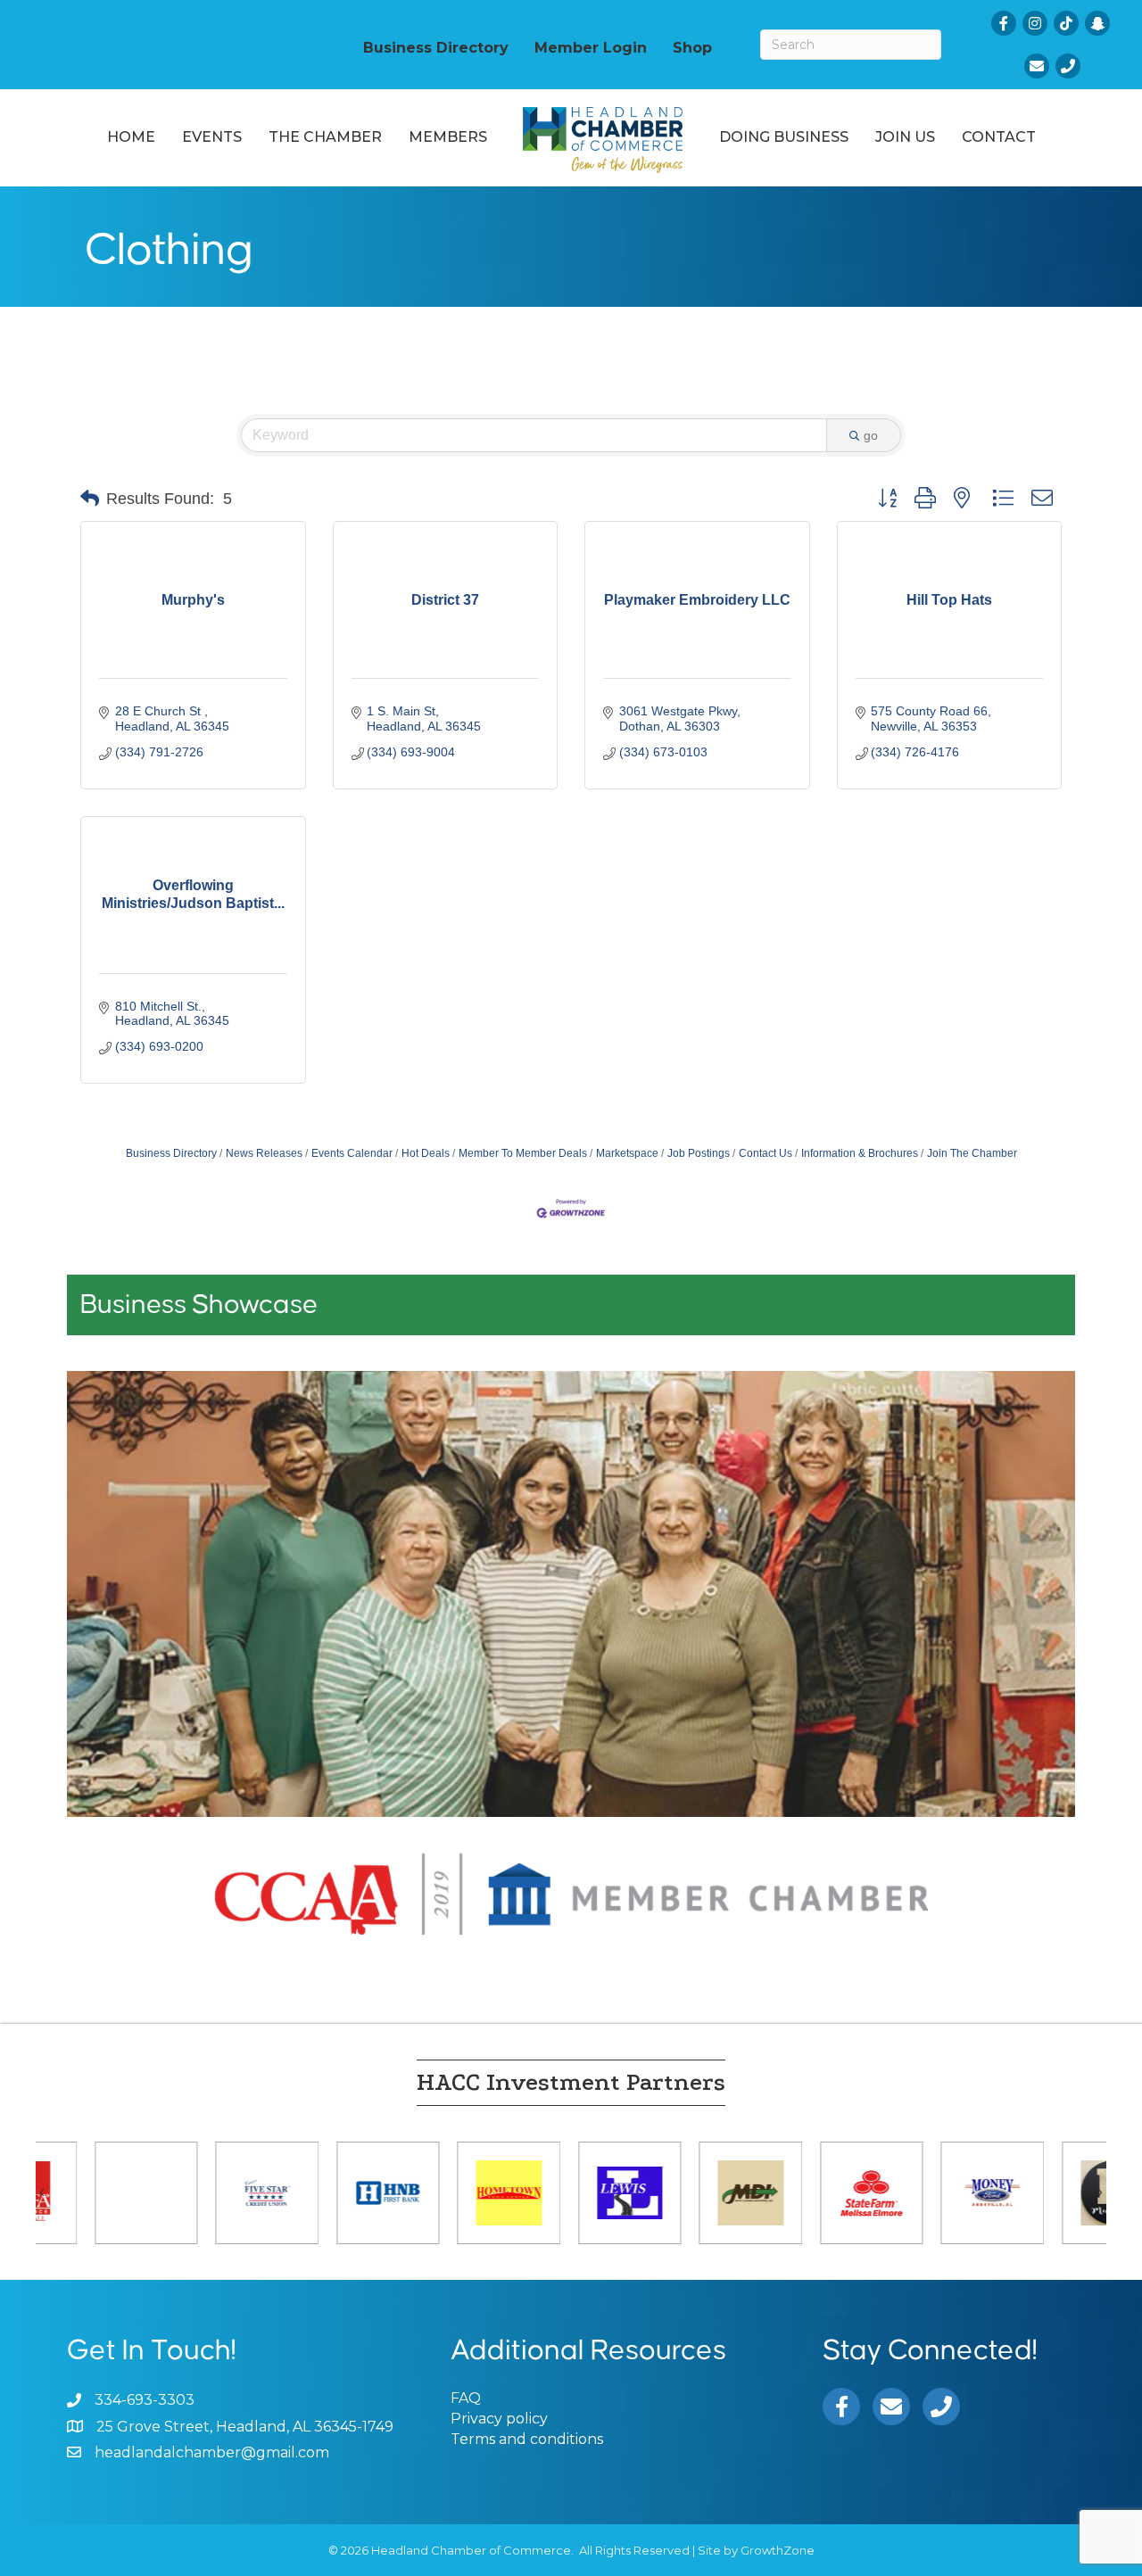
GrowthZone (778, 2550)
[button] (90, 499)
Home (131, 137)
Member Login (591, 47)
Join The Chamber (972, 1153)
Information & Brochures (860, 1153)
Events (212, 137)
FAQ (466, 2398)
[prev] (112, 1618)
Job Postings (699, 1153)
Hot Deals (426, 1153)
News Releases (264, 1153)
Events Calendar (352, 1153)
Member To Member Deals (523, 1153)
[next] (1030, 1618)
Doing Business (784, 137)
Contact (999, 137)
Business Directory (436, 47)
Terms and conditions (527, 2439)
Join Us (905, 137)
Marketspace (627, 1153)
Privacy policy (499, 2419)
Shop (692, 47)
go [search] (871, 435)
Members (448, 137)
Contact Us (765, 1153)
